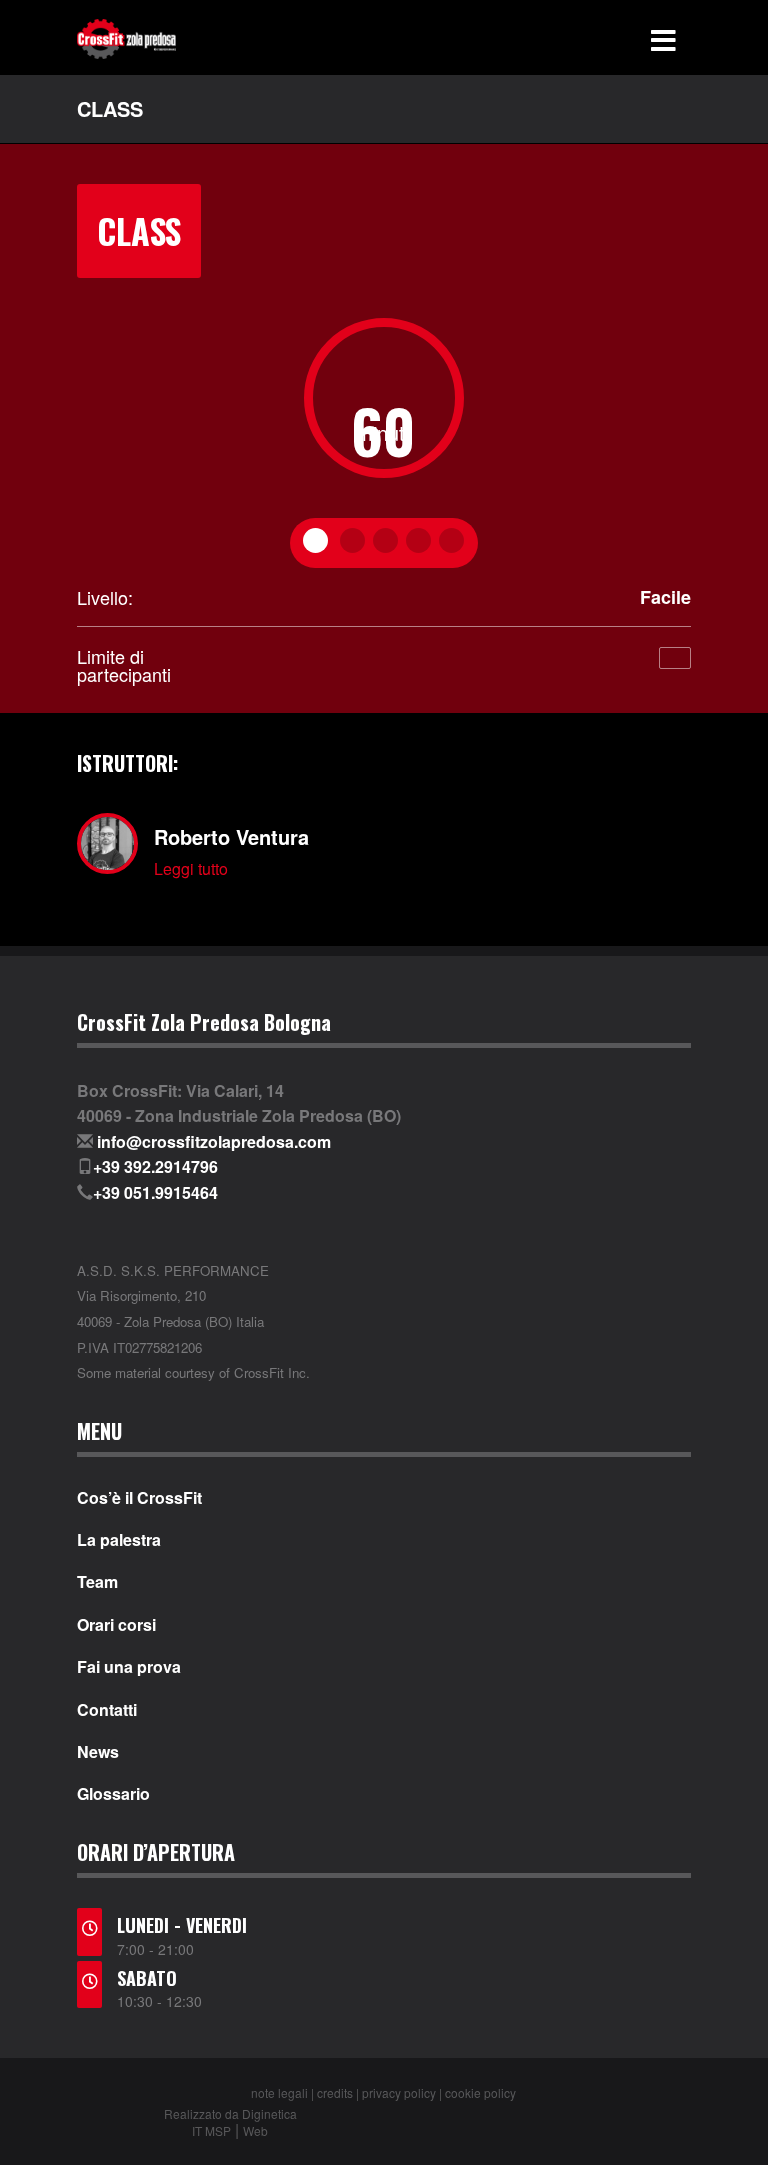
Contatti (107, 1710)
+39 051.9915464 (155, 1192)
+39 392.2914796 (155, 1166)
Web (255, 2130)
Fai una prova (129, 1667)
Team (97, 1582)
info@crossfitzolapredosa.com (214, 1141)
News (98, 1752)
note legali (279, 2092)
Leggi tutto (191, 868)
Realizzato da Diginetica (230, 2113)
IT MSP (211, 2130)
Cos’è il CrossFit (139, 1498)
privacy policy (399, 2092)
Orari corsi (116, 1625)
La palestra (119, 1540)
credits (335, 2092)
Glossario (113, 1794)
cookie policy (480, 2092)
